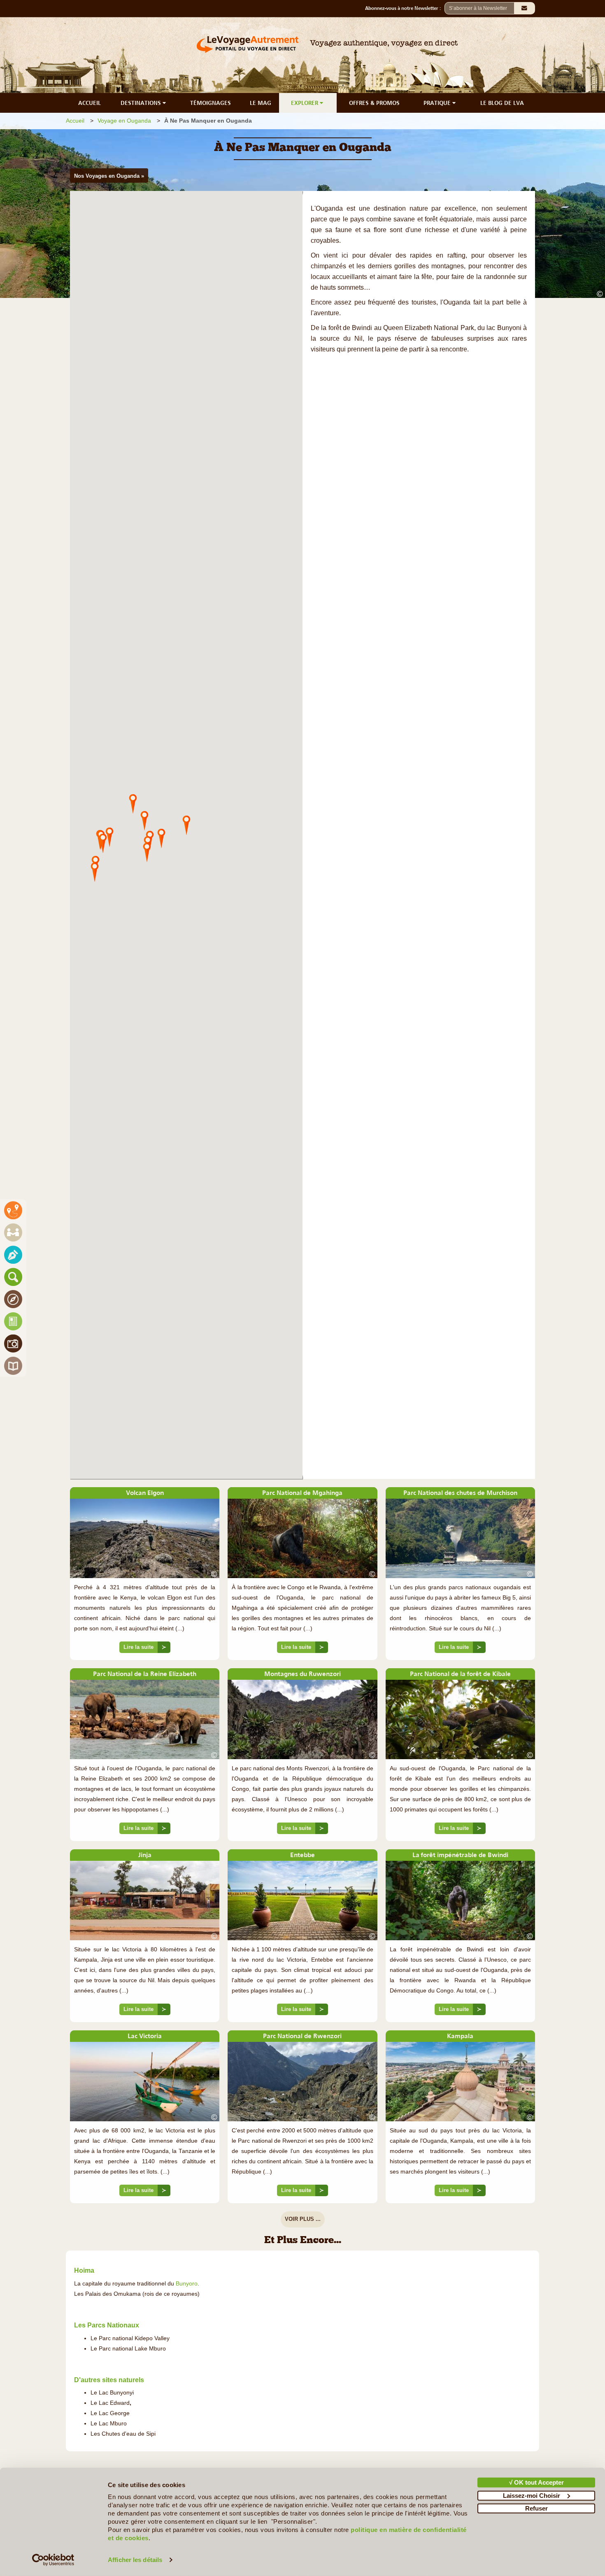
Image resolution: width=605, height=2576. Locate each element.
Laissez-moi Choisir (532, 2495)
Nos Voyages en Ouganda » (109, 176)
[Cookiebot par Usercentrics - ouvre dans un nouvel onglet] (53, 2560)
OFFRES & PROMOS (374, 103)
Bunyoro (187, 2284)
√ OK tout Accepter (536, 2482)
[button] (186, 825)
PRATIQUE (438, 103)
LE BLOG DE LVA (502, 103)
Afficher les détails (135, 2560)
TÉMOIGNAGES (211, 103)
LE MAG (261, 103)
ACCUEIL (90, 103)
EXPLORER (305, 103)
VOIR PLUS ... (303, 2219)
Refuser (536, 2508)
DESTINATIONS (142, 103)
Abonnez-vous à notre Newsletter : (405, 8)
